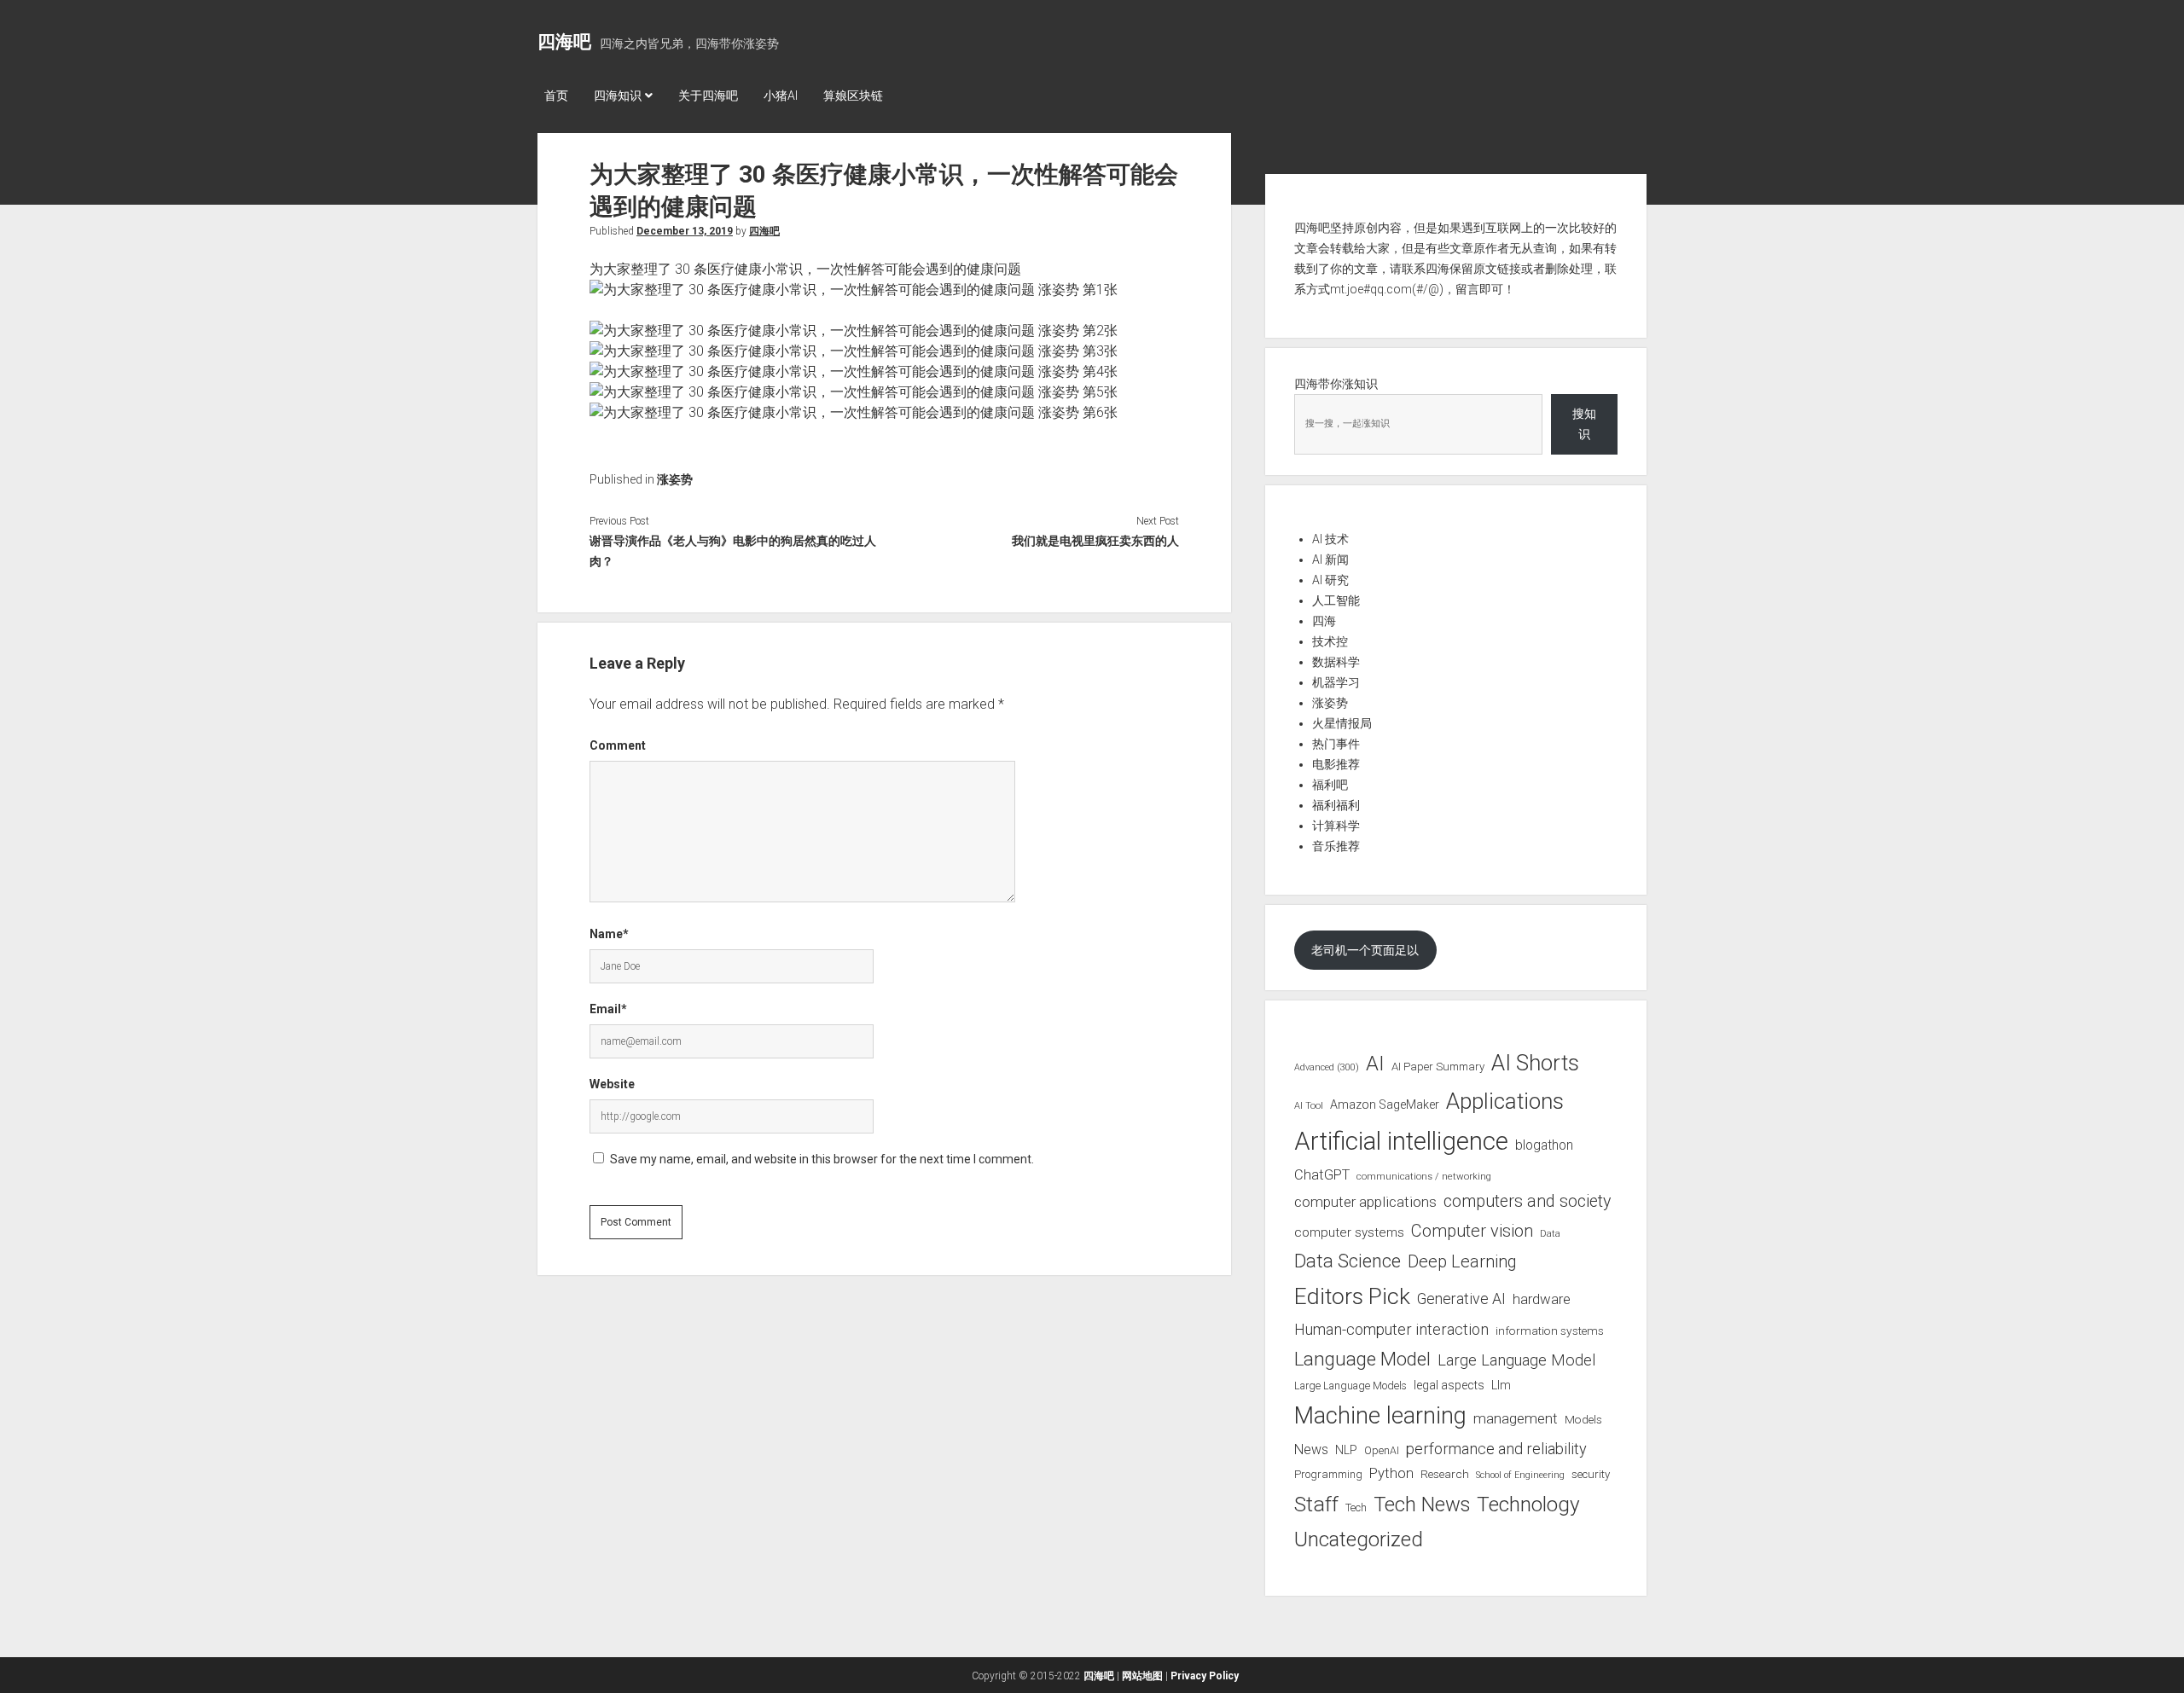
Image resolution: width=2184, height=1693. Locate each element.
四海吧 (564, 42)
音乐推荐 (1336, 846)
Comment (618, 745)
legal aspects (1449, 1385)
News (1311, 1449)
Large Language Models (1350, 1386)
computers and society (1527, 1201)
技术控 (1330, 641)
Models (1583, 1419)
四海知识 (618, 96)
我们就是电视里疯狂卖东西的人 (1095, 541)
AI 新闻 (1330, 560)
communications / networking (1424, 1176)
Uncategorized (1359, 1539)
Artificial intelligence (1401, 1141)
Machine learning (1380, 1416)
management (1516, 1418)
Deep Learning (1462, 1261)
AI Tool (1309, 1106)
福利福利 (1336, 805)
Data (1550, 1234)
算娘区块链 (853, 96)
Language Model (1362, 1359)
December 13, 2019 (685, 231)
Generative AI (1461, 1299)
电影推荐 (1336, 764)
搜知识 (1584, 424)
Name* (609, 934)
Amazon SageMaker (1385, 1105)
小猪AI (781, 96)
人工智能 (1336, 600)
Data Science (1348, 1261)
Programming (1328, 1474)
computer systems (1349, 1232)
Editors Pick (1352, 1296)
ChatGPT (1322, 1175)
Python (1391, 1473)
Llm (1501, 1385)
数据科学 (1336, 662)
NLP (1346, 1450)
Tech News (1422, 1505)
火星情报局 (1342, 723)
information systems (1550, 1331)
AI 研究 (1330, 580)
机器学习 (1336, 682)
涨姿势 (675, 479)
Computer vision (1472, 1231)
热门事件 (1336, 744)
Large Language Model (1516, 1360)
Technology (1528, 1504)
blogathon (1544, 1145)
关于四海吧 (708, 96)
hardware (1542, 1299)
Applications (1505, 1101)
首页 (556, 96)
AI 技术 (1330, 539)
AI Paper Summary (1438, 1067)
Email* (608, 1009)
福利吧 (1330, 785)
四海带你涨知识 (1336, 384)
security (1591, 1474)
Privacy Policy (1205, 1676)
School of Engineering (1520, 1475)
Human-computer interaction (1391, 1329)
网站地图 (1142, 1676)
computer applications (1365, 1202)
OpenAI (1382, 1450)
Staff (1316, 1504)
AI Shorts (1535, 1063)
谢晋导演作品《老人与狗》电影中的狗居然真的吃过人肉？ (733, 551)
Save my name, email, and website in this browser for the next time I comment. (822, 1159)
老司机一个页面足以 (1365, 950)
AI (1375, 1064)
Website (612, 1084)
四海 (1324, 621)
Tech (1356, 1507)
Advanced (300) (1327, 1067)
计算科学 (1336, 826)
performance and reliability (1496, 1449)
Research (1445, 1474)
